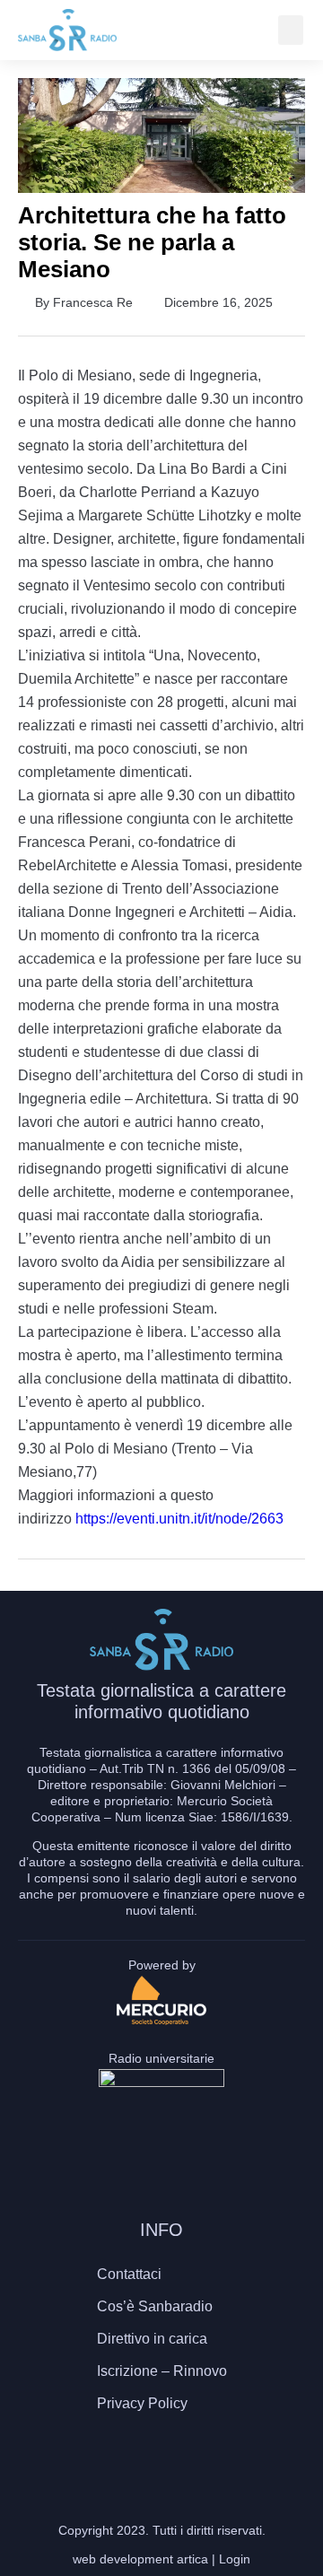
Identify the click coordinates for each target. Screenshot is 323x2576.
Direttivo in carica (152, 2339)
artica (192, 2559)
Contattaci (129, 2274)
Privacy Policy (142, 2403)
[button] (291, 30)
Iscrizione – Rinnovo (162, 2371)
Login (235, 2559)
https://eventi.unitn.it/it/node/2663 (179, 1519)
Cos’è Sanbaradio (155, 2306)
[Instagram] (161, 2456)
